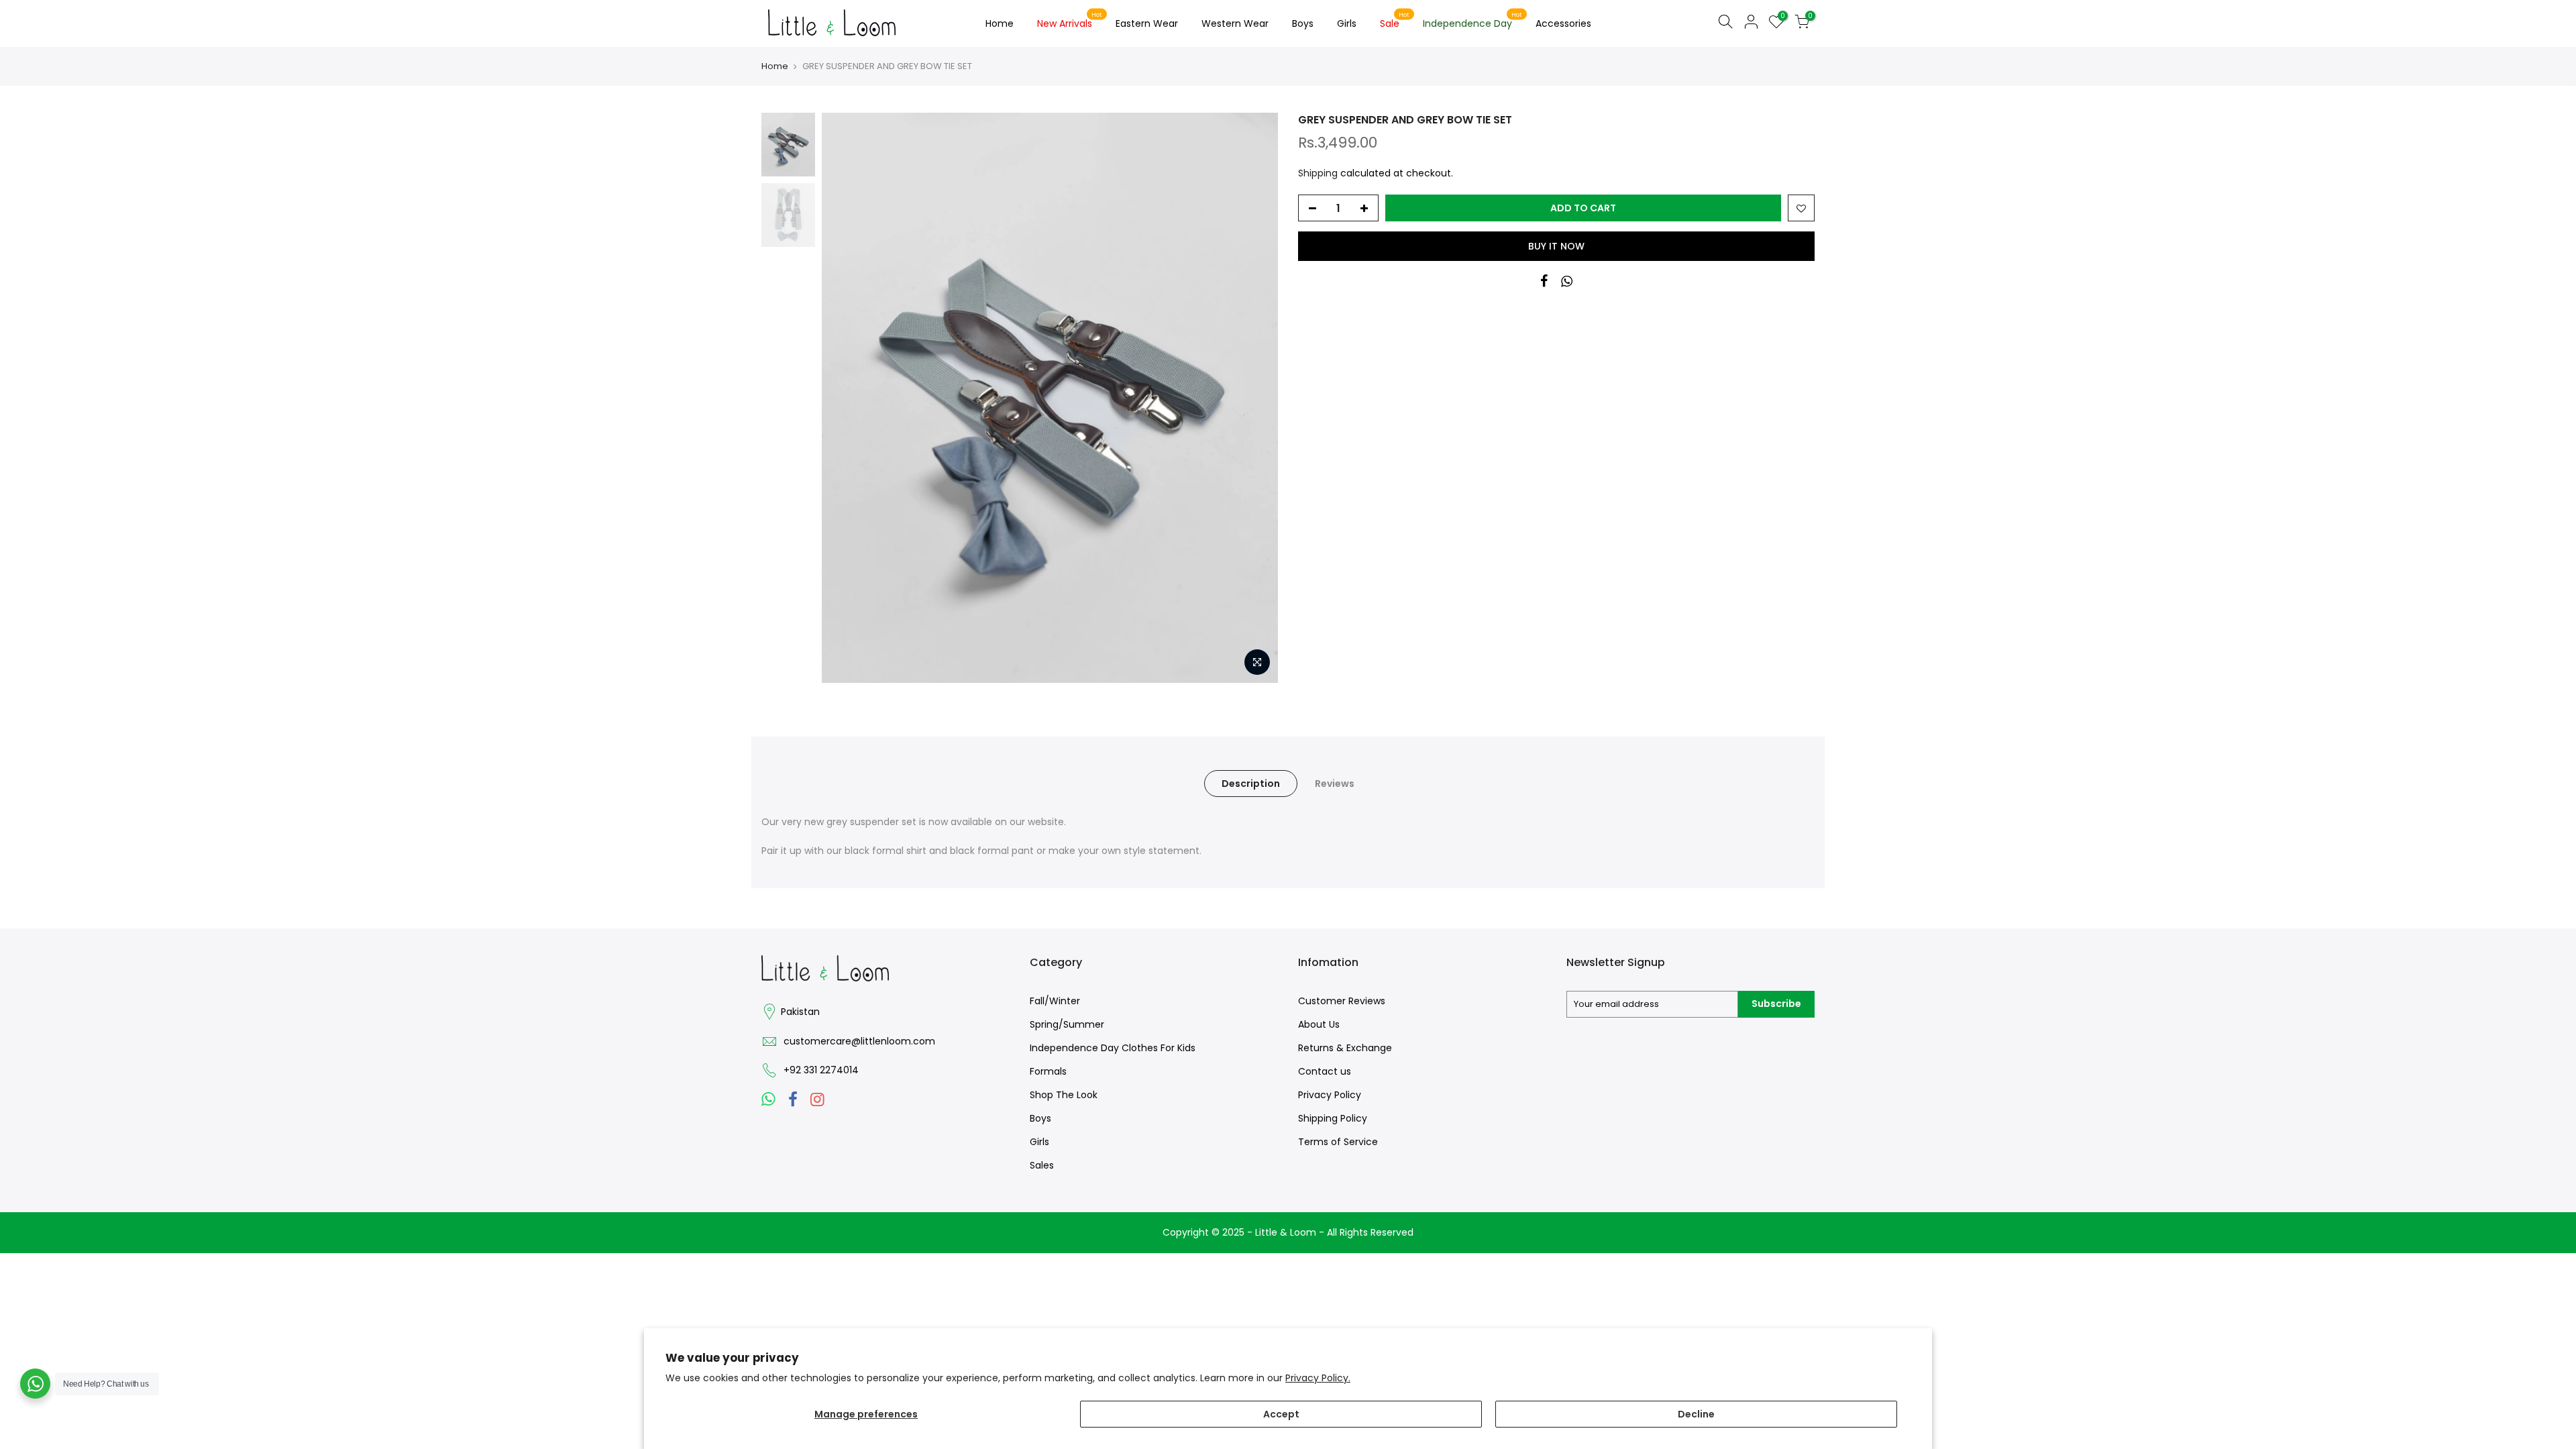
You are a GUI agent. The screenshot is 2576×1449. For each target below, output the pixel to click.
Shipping (1318, 173)
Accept (1281, 1414)
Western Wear (1235, 23)
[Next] (1254, 398)
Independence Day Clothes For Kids (1113, 1048)
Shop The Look (1064, 1095)
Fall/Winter (1055, 1001)
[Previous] (845, 398)
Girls (1347, 23)
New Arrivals (1070, 21)
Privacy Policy (1330, 1095)
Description (1251, 784)
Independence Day (1473, 21)
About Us (1319, 1024)
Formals (1048, 1071)
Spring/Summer (1067, 1024)
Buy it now (1556, 246)
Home (1000, 23)
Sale (1395, 21)
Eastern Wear (1147, 23)
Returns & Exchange (1345, 1048)
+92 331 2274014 (821, 1070)
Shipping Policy (1333, 1118)
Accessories (1563, 23)
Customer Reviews (1342, 1001)
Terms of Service (1338, 1142)
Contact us (1325, 1071)
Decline (1696, 1414)
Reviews (1335, 784)
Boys (1303, 23)
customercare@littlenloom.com (859, 1041)
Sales (1042, 1165)
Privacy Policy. (1318, 1378)
